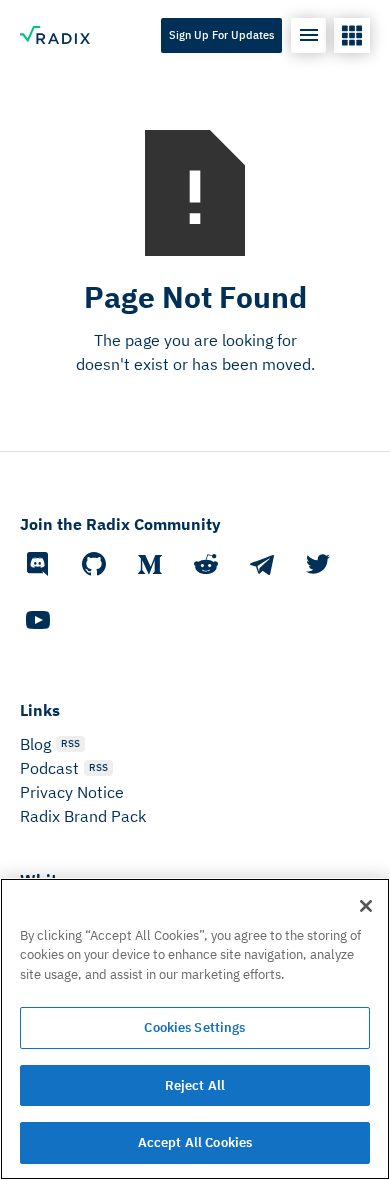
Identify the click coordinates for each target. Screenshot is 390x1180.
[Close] (366, 906)
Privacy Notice (72, 792)
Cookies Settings (194, 1027)
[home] (55, 35)
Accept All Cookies (195, 1142)
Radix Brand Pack (83, 816)
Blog (35, 744)
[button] (308, 35)
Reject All (195, 1085)
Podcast (49, 768)
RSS (70, 743)
